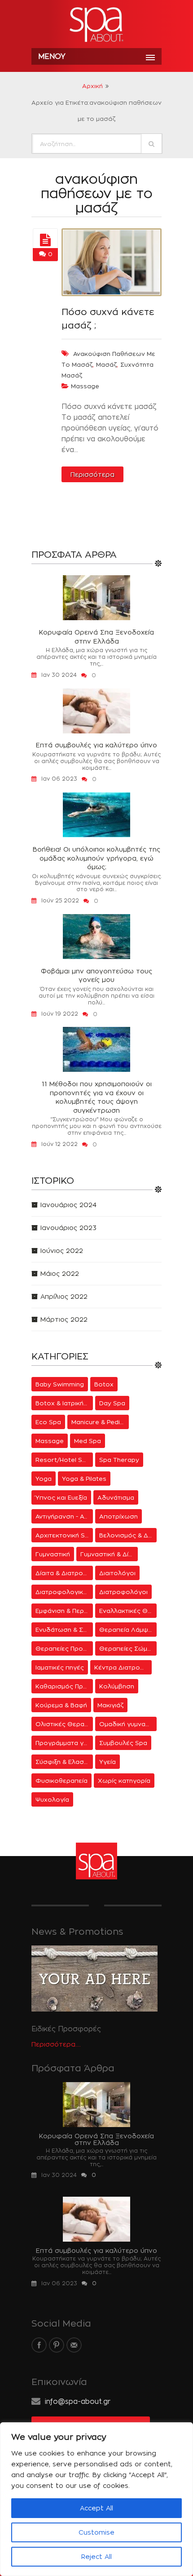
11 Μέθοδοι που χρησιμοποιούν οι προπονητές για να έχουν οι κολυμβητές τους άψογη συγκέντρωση (97, 1097)
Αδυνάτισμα (116, 1497)
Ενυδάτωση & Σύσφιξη (64, 1630)
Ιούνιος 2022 (62, 1250)
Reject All (96, 2556)
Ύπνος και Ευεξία (61, 1497)
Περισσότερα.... (56, 2044)
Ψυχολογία (52, 1799)
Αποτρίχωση (118, 1516)
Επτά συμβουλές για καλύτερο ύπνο (96, 745)
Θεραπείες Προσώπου (64, 1648)
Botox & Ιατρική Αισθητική (64, 1403)
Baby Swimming (60, 1384)
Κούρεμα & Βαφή (61, 1705)
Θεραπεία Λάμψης (127, 1630)
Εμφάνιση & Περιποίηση (64, 1611)
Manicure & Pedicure (100, 1422)
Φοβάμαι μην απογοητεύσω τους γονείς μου (96, 975)
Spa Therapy (119, 1460)
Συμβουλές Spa (123, 1743)
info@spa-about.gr (78, 2401)
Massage (85, 386)
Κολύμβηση (117, 1686)
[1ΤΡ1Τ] (45, 240)
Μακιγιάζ (110, 1705)
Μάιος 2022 (60, 1273)
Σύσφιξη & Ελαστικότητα (64, 1762)
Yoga (44, 1479)
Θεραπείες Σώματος (128, 1648)
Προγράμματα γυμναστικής (64, 1743)
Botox (104, 1384)
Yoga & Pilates (84, 1479)
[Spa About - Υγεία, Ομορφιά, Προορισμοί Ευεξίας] (96, 25)
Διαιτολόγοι (117, 1573)
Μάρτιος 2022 (64, 1319)
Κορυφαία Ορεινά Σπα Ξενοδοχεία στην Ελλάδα (96, 637)
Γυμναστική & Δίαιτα (109, 1554)
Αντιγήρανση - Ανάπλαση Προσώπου (64, 1516)
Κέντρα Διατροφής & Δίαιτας (123, 1667)
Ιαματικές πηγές (60, 1667)
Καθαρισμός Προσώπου (64, 1686)
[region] (96, 2499)
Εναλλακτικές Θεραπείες (128, 1611)
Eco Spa (48, 1422)
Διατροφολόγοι (123, 1592)
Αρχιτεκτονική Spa (64, 1535)
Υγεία (107, 1762)
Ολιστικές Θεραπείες (64, 1724)
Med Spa (88, 1441)
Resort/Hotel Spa (63, 1460)
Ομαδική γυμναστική (128, 1724)
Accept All (96, 2508)
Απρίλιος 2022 (64, 1296)
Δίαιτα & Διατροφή (64, 1573)
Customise (96, 2532)
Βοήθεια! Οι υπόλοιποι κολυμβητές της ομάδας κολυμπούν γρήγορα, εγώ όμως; (96, 858)
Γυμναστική (53, 1554)
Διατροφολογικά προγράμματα (64, 1592)
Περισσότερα (92, 474)
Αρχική (92, 86)
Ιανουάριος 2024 (68, 1205)
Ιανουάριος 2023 (68, 1228)
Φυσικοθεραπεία (61, 1781)
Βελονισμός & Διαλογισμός (128, 1535)
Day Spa (112, 1403)
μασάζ (106, 364)
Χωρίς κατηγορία (124, 1781)
